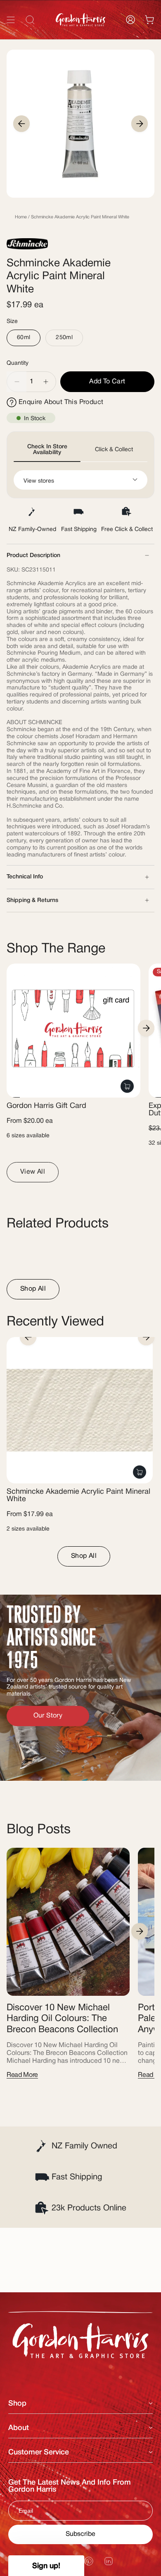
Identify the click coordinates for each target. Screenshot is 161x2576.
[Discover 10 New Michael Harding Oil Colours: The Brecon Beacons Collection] (68, 1922)
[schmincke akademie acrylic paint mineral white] (80, 1410)
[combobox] (80, 38)
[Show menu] (11, 20)
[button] (46, 2566)
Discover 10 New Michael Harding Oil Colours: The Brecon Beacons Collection (62, 2019)
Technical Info (25, 877)
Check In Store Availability (47, 450)
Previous (21, 124)
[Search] (144, 38)
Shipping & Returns (32, 901)
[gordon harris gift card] (73, 1031)
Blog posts (39, 1830)
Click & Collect (114, 450)
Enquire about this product (61, 402)
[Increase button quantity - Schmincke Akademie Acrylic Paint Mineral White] (46, 382)
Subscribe (80, 2534)
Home (21, 217)
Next (140, 124)
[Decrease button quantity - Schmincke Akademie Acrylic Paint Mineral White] (17, 382)
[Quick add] (127, 1086)
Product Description (33, 556)
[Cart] (149, 20)
